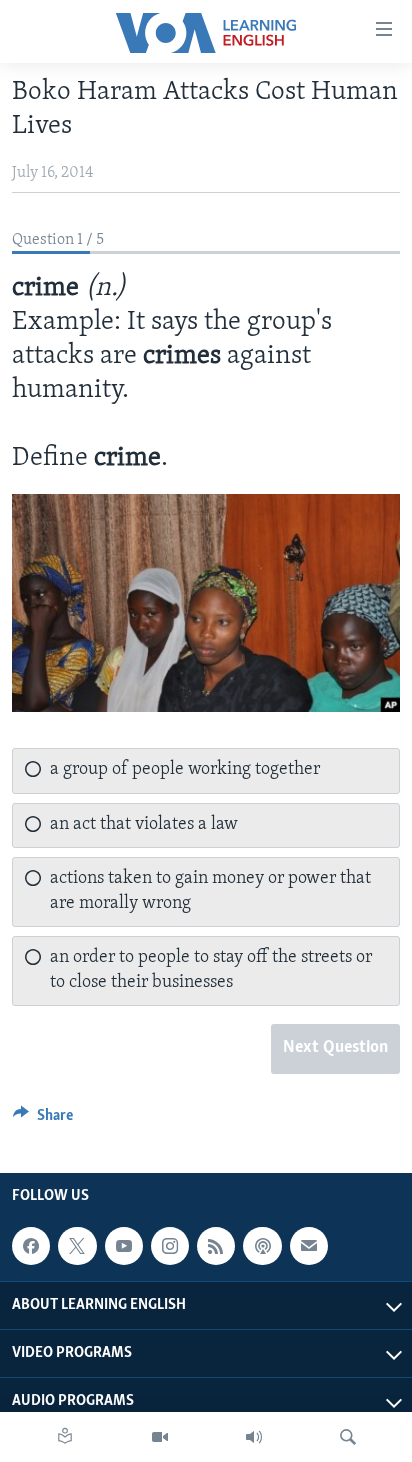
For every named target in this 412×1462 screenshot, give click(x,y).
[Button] (43, 1120)
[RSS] (216, 1246)
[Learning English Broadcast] (254, 1437)
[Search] (348, 1437)
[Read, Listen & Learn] (65, 1437)
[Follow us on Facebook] (31, 1246)
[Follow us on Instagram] (170, 1246)
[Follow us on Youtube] (124, 1246)
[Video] (160, 1437)
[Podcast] (262, 1246)
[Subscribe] (309, 1246)
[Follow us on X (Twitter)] (77, 1246)
